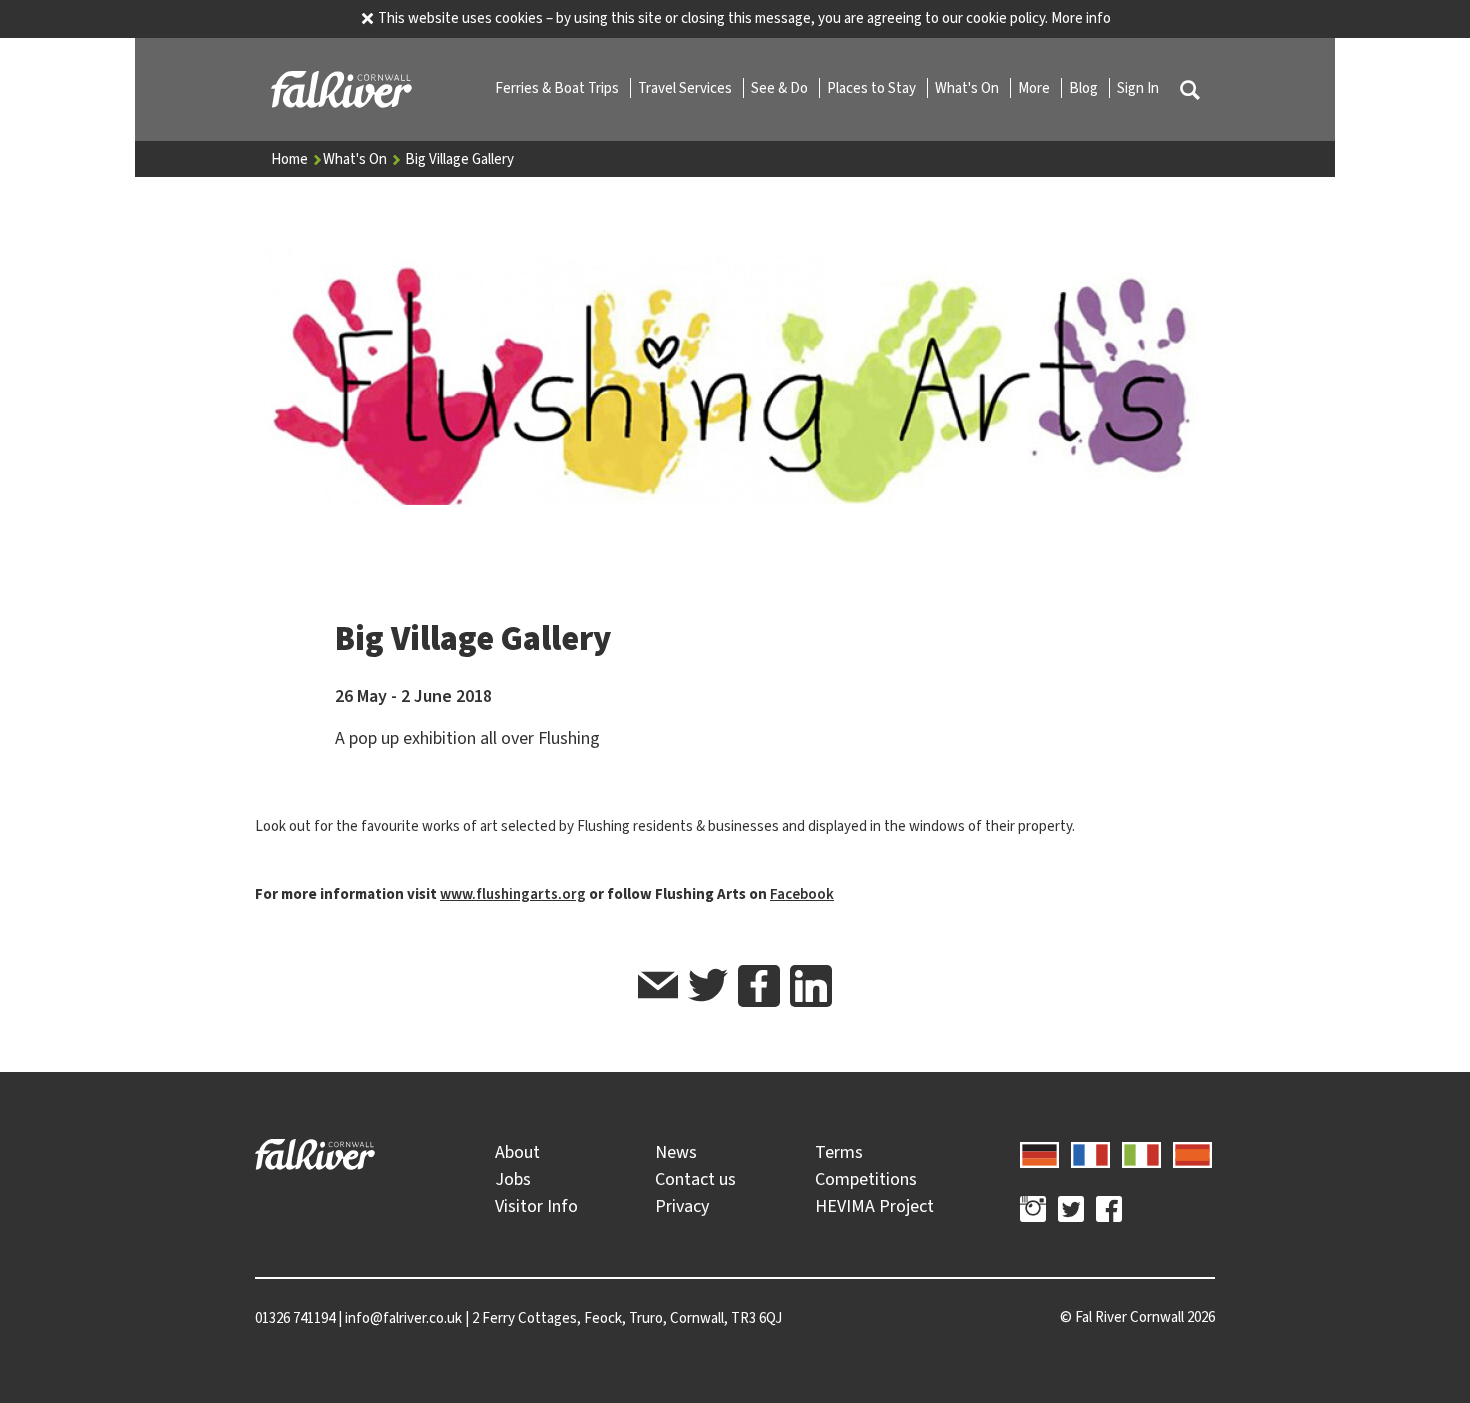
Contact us (695, 1179)
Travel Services (686, 88)
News (676, 1152)
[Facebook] (1109, 1212)
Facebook (802, 894)
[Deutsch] (1039, 1152)
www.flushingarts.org (513, 894)
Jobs (513, 1179)
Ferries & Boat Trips (558, 88)
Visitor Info (536, 1206)
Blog (1085, 88)
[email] (658, 988)
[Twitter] (1071, 1212)
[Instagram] (1033, 1212)
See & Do (781, 88)
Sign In (1138, 88)
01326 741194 (295, 1318)
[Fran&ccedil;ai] (1090, 1152)
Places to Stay (873, 88)
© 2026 (1137, 1317)
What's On (968, 88)
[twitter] (708, 988)
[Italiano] (1141, 1152)
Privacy (682, 1206)
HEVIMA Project (874, 1206)
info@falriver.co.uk (403, 1318)
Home (291, 159)
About (517, 1152)
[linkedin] (811, 986)
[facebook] (759, 986)
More (1035, 88)
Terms (839, 1152)
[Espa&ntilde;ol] (1192, 1152)
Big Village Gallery (459, 159)
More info (1081, 18)
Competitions (866, 1179)
